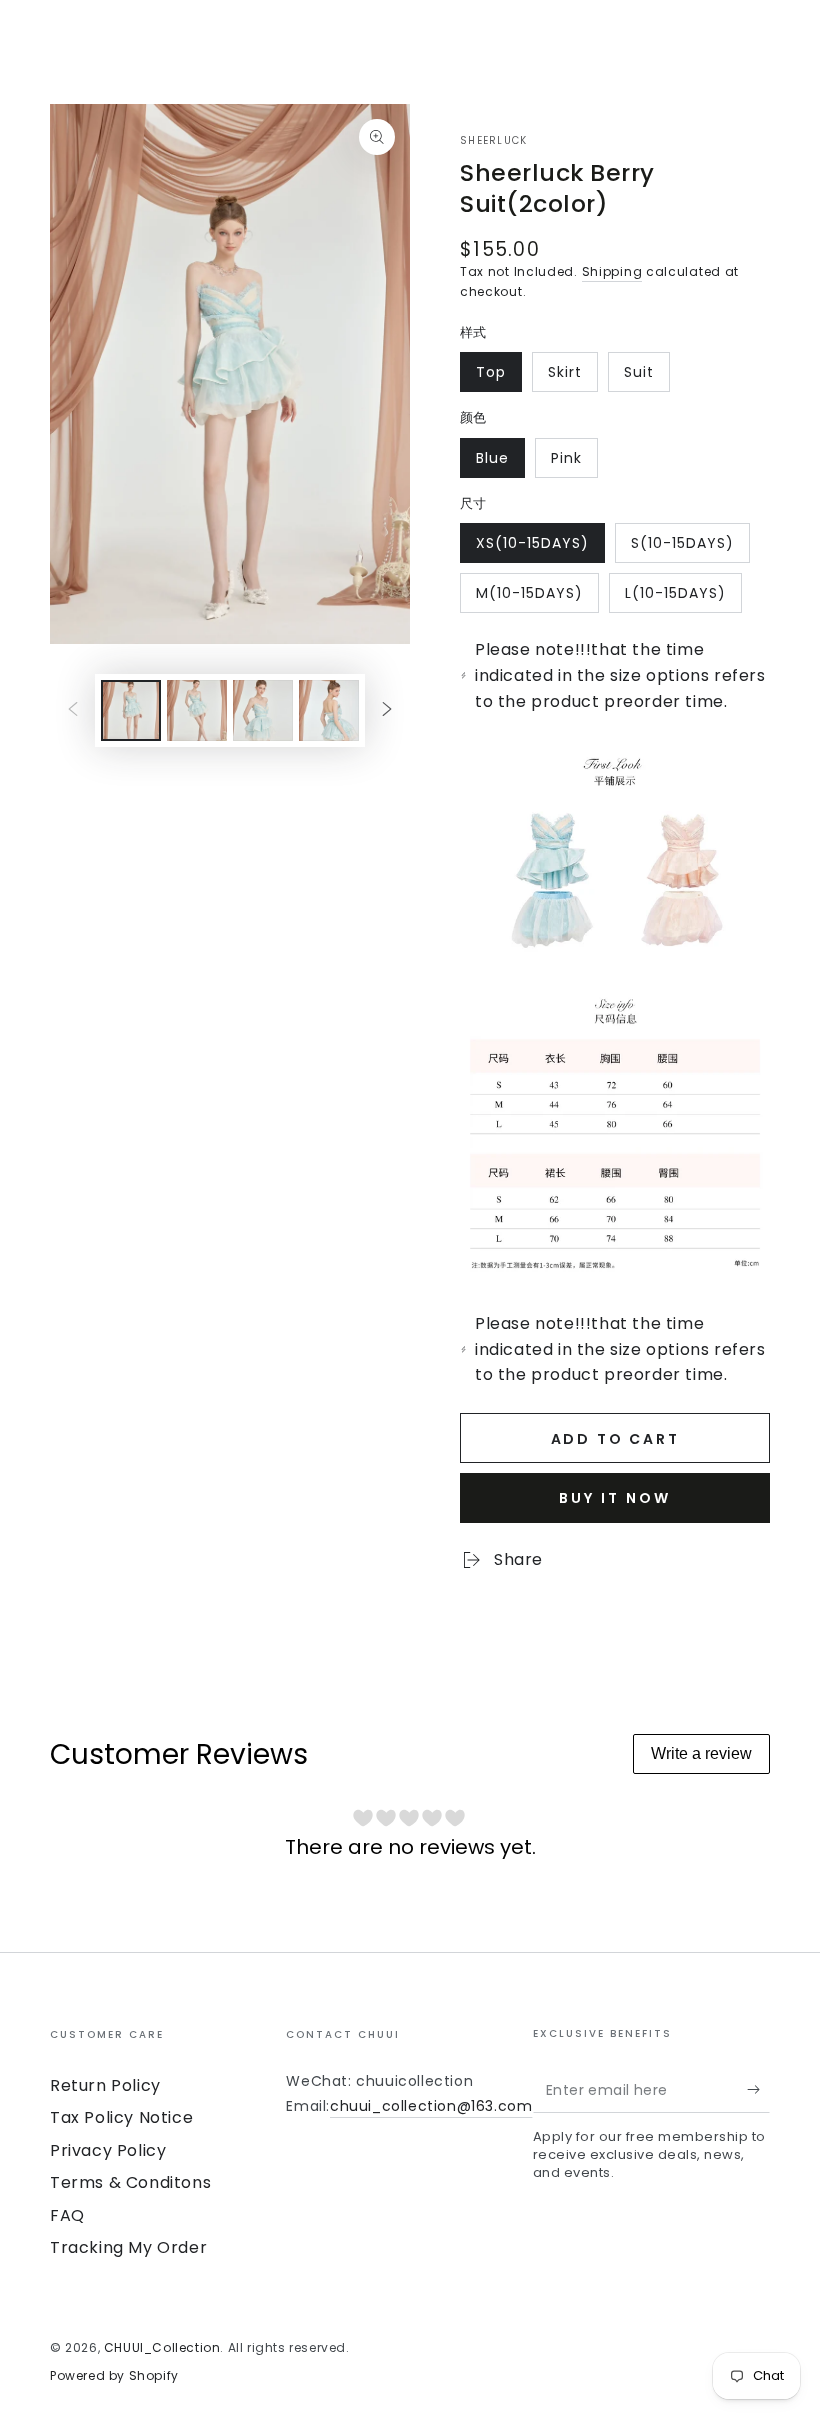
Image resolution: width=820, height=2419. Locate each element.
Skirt (572, 377)
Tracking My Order (128, 2247)
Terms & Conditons (130, 2182)
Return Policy (105, 2085)
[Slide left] (73, 710)
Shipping (612, 271)
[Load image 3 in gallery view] (263, 710)
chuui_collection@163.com (431, 2106)
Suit (646, 377)
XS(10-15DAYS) (532, 548)
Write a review (701, 1753)
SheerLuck (494, 141)
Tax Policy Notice (121, 2117)
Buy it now (615, 1498)
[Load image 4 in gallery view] (329, 710)
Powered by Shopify (114, 2376)
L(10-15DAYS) (675, 598)
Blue (500, 463)
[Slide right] (387, 710)
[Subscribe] (758, 2090)
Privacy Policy (108, 2150)
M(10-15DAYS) (529, 598)
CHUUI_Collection (162, 2347)
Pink (574, 463)
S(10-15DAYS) (682, 548)
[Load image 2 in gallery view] (197, 710)
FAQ (67, 2215)
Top (498, 377)
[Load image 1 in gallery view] (131, 710)
